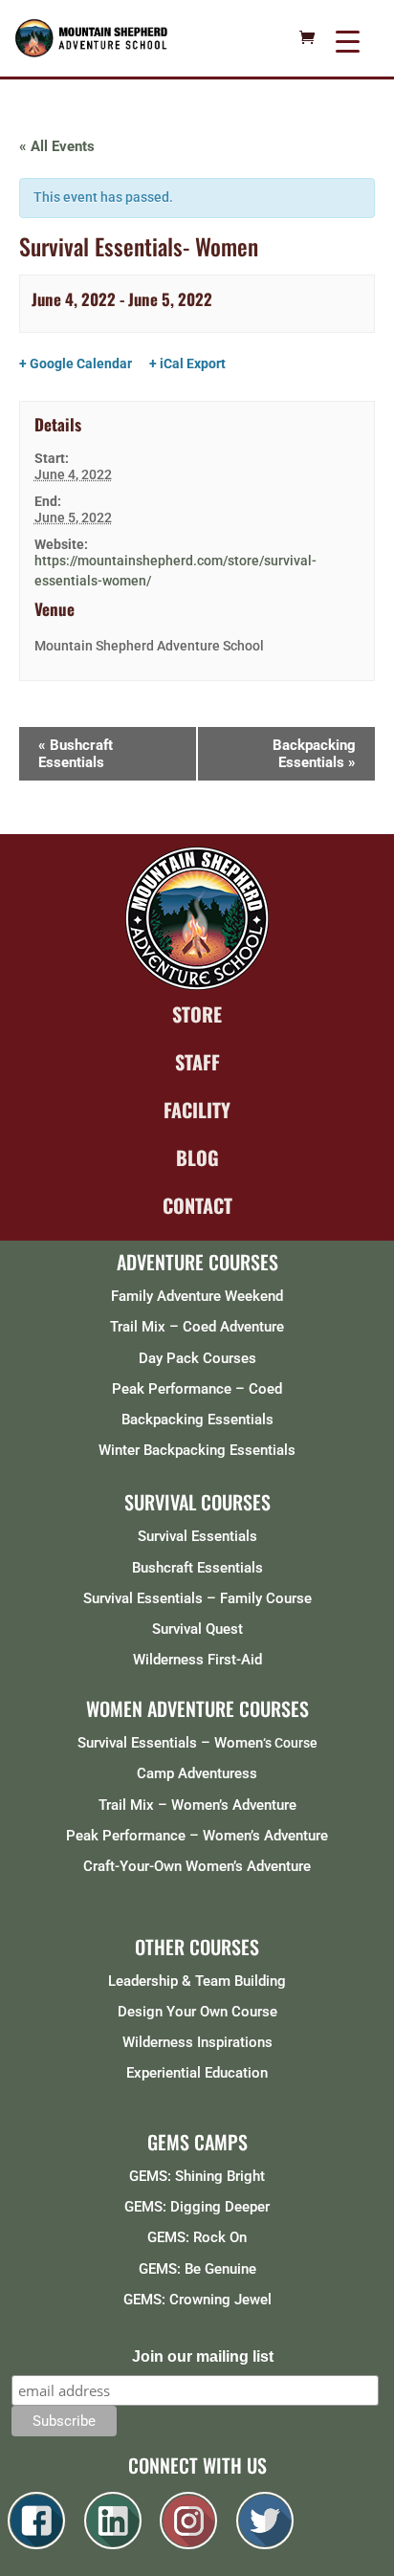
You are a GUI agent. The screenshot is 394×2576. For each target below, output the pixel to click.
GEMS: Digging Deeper (197, 2207)
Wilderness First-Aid (197, 1660)
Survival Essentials (197, 1536)
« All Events (57, 146)
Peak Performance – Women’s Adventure (197, 1836)
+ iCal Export (187, 363)
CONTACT (197, 1205)
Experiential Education (197, 2073)
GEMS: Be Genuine (197, 2269)
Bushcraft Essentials (76, 754)
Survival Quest (197, 1629)
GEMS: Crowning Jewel (197, 2300)
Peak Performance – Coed (197, 1389)
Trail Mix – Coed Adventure (197, 1327)
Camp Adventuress (197, 1773)
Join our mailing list (203, 2356)
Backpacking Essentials (314, 754)
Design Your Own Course (197, 2012)
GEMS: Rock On (197, 2237)
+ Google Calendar (76, 363)
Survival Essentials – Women (170, 1743)
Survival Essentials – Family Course (197, 1598)
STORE (197, 1014)
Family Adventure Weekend (197, 1296)
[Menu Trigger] (348, 41)
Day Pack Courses (197, 1358)
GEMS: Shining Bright (197, 2176)
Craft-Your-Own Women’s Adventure (197, 1866)
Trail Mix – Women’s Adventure (197, 1805)
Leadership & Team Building (197, 1981)
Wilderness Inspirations (197, 2042)
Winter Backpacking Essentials (197, 1450)
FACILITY (197, 1110)
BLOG (197, 1157)
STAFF (197, 1062)
